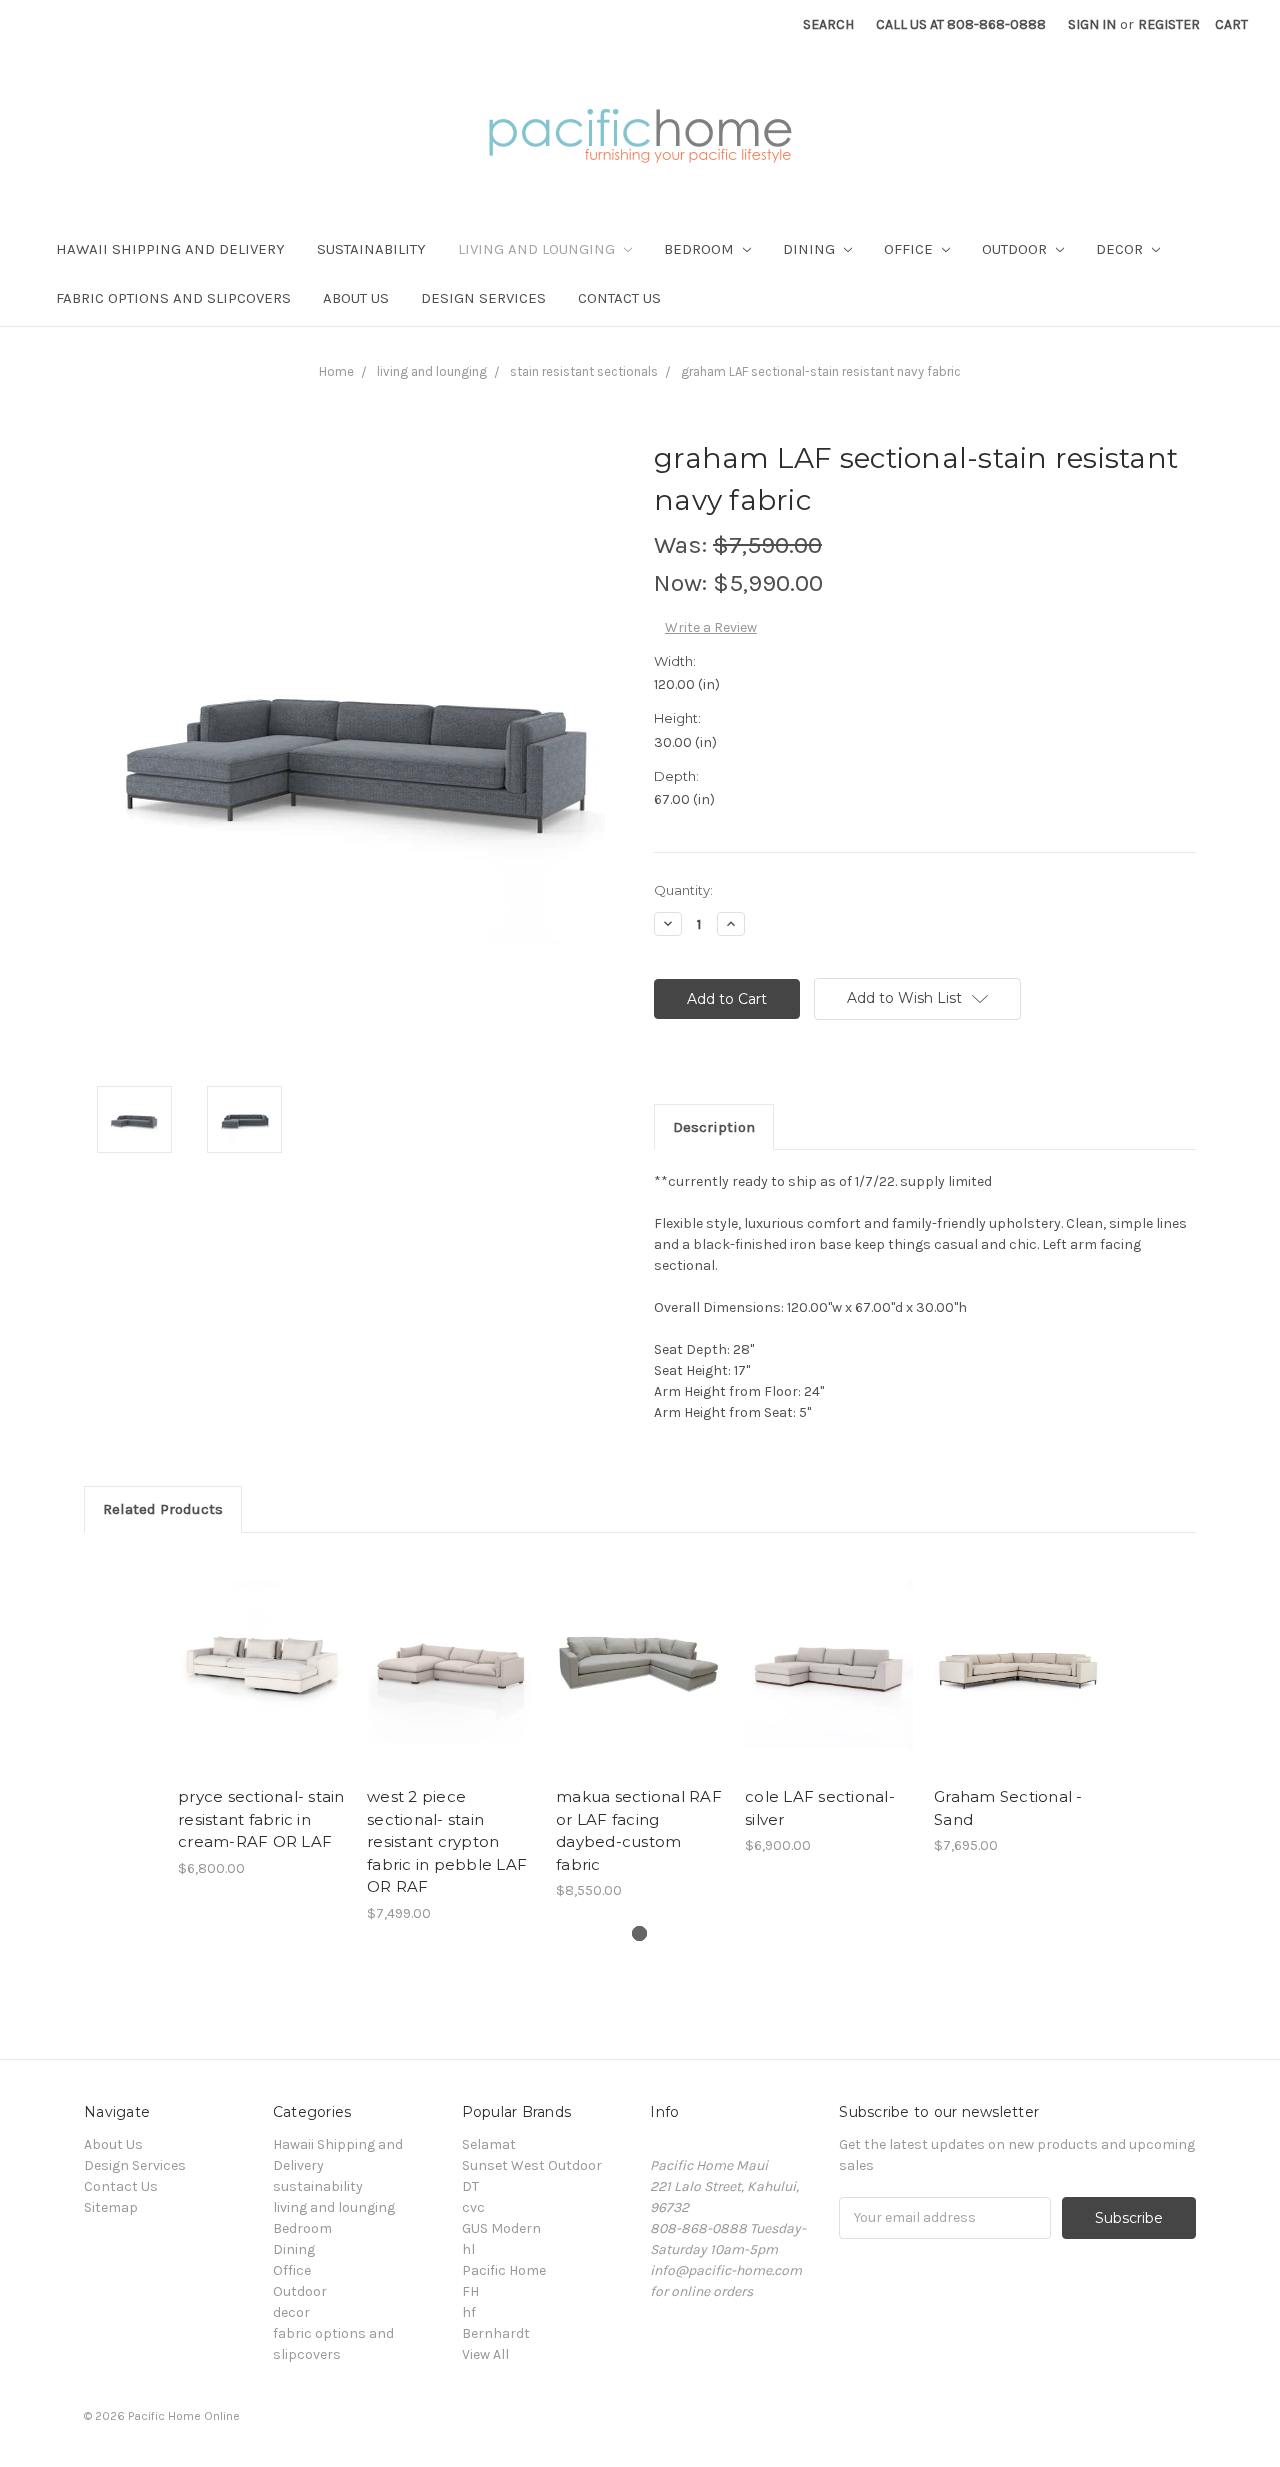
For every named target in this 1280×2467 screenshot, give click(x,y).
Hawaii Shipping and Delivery (170, 249)
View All (485, 2354)
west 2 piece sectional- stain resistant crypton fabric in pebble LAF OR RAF (447, 1841)
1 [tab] (639, 1933)
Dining (811, 249)
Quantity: (683, 890)
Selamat (489, 2144)
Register (1169, 24)
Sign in (1092, 24)
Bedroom (701, 249)
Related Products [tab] (163, 1509)
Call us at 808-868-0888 (961, 24)
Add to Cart (262, 1682)
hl (468, 2249)
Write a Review (711, 627)
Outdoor (1016, 249)
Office (910, 249)
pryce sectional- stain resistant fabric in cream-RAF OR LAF (261, 1819)
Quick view (262, 1647)
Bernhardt (496, 2333)
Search (828, 24)
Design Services (483, 298)
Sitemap (111, 2207)
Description (714, 1127)
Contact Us (619, 298)
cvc (473, 2207)
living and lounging (538, 249)
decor (1121, 249)
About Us (356, 298)
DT (470, 2186)
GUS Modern (501, 2228)
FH (470, 2291)
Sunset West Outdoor (532, 2165)
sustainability (371, 249)
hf (469, 2312)
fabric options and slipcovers (173, 298)
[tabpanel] (262, 1716)
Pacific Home (504, 2270)
